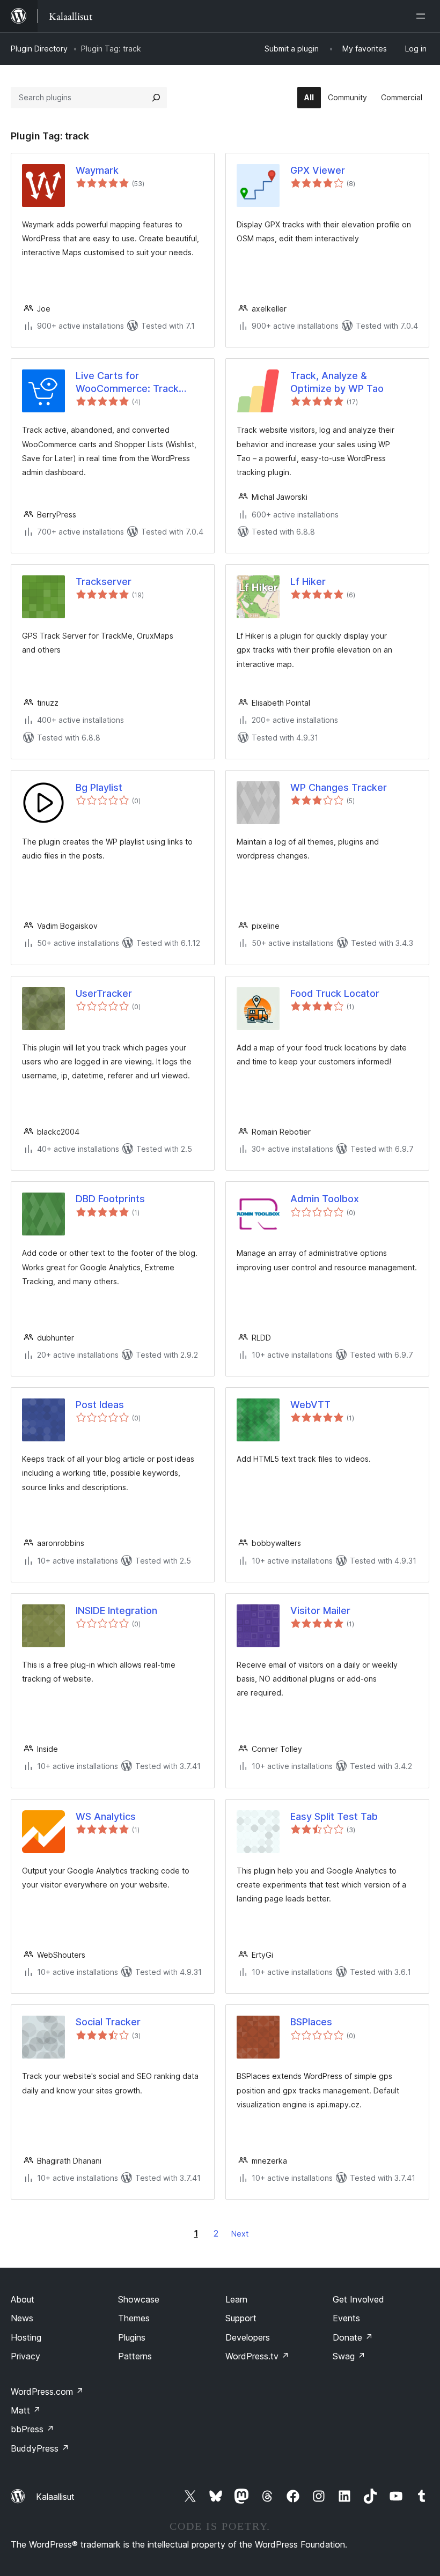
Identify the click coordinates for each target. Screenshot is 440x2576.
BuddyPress (40, 2448)
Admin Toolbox (325, 1199)
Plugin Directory (39, 49)
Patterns (135, 2356)
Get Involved (358, 2299)
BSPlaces (311, 2022)
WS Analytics (106, 1816)
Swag (349, 2356)
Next (240, 2234)
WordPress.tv (257, 2356)
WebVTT (310, 1405)
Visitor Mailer (320, 1611)
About (23, 2299)
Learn (236, 2299)
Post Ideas (100, 1405)
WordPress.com (47, 2392)
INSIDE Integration (116, 1611)
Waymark (97, 170)
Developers (248, 2337)
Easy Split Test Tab (334, 1816)
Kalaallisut (55, 2497)
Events (346, 2318)
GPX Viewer (318, 170)
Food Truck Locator (335, 993)
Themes (134, 2318)
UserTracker (104, 993)
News (22, 2318)
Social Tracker (108, 2022)
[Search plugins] (156, 98)
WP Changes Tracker (339, 787)
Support (241, 2318)
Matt (26, 2410)
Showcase (139, 2299)
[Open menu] (423, 16)
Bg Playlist (99, 787)
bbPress (32, 2429)
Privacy (25, 2356)
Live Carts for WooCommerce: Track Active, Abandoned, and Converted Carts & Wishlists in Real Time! (130, 382)
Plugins (132, 2337)
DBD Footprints (110, 1199)
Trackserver (104, 582)
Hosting (26, 2337)
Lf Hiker (308, 582)
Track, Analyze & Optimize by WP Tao (337, 382)
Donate (353, 2337)
